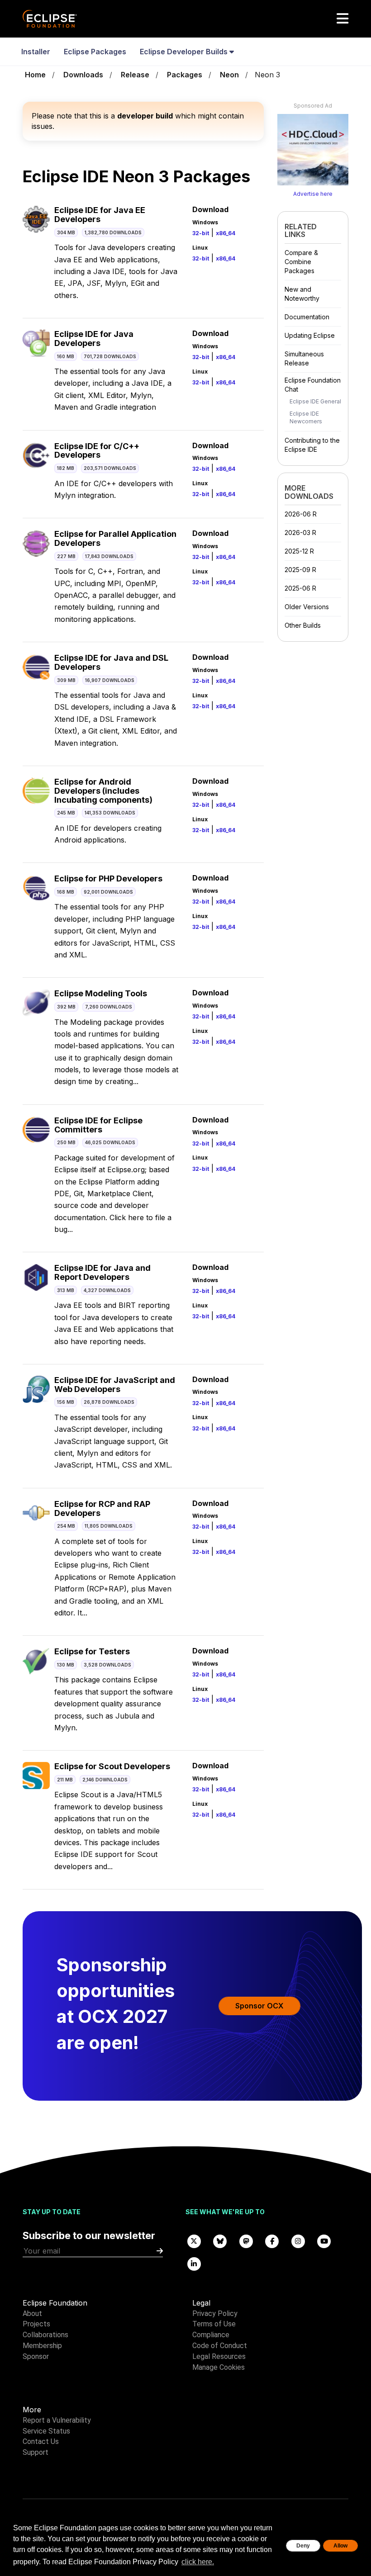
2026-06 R (301, 514)
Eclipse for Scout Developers (112, 1766)
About (32, 2313)
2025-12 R (299, 551)
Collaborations (45, 2335)
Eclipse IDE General (315, 401)
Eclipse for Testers (92, 1651)
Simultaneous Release (304, 358)
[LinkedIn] (194, 2263)
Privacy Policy (215, 2313)
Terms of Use (214, 2324)
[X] (194, 2241)
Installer (36, 52)
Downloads (83, 75)
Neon (229, 75)
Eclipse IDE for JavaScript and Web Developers (115, 1385)
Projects (36, 2324)
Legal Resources (219, 2356)
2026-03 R (300, 533)
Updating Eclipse (310, 335)
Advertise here (313, 194)
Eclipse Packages (95, 52)
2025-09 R (300, 570)
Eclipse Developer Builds (185, 52)
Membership (42, 2346)
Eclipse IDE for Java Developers (94, 339)
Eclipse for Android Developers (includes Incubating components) (103, 791)
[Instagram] (298, 2241)
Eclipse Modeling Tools (101, 993)
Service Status (46, 2431)
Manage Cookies (219, 2367)
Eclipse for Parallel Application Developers (115, 538)
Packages (185, 75)
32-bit (201, 233)
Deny (303, 2546)
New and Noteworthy (302, 294)
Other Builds (303, 625)
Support (36, 2452)
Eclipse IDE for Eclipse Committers (98, 1125)
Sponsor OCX (259, 2006)
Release (135, 75)
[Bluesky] (220, 2241)
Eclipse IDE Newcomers (306, 417)
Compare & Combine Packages (301, 262)
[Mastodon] (246, 2241)
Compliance (211, 2335)
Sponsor (36, 2356)
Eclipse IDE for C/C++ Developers (97, 451)
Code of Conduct (220, 2346)
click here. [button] (198, 2562)
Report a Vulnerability (57, 2420)
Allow (340, 2546)
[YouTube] (324, 2241)
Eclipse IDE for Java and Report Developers (102, 1272)
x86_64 (226, 233)
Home (35, 75)
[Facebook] (272, 2241)
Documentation (307, 317)
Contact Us (41, 2441)
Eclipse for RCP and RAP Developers (102, 1508)
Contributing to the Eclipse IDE (312, 445)
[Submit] (160, 2251)
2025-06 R (300, 588)
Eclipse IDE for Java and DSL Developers (111, 662)
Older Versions (307, 607)
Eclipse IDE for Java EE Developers (100, 215)
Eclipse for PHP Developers (108, 878)
